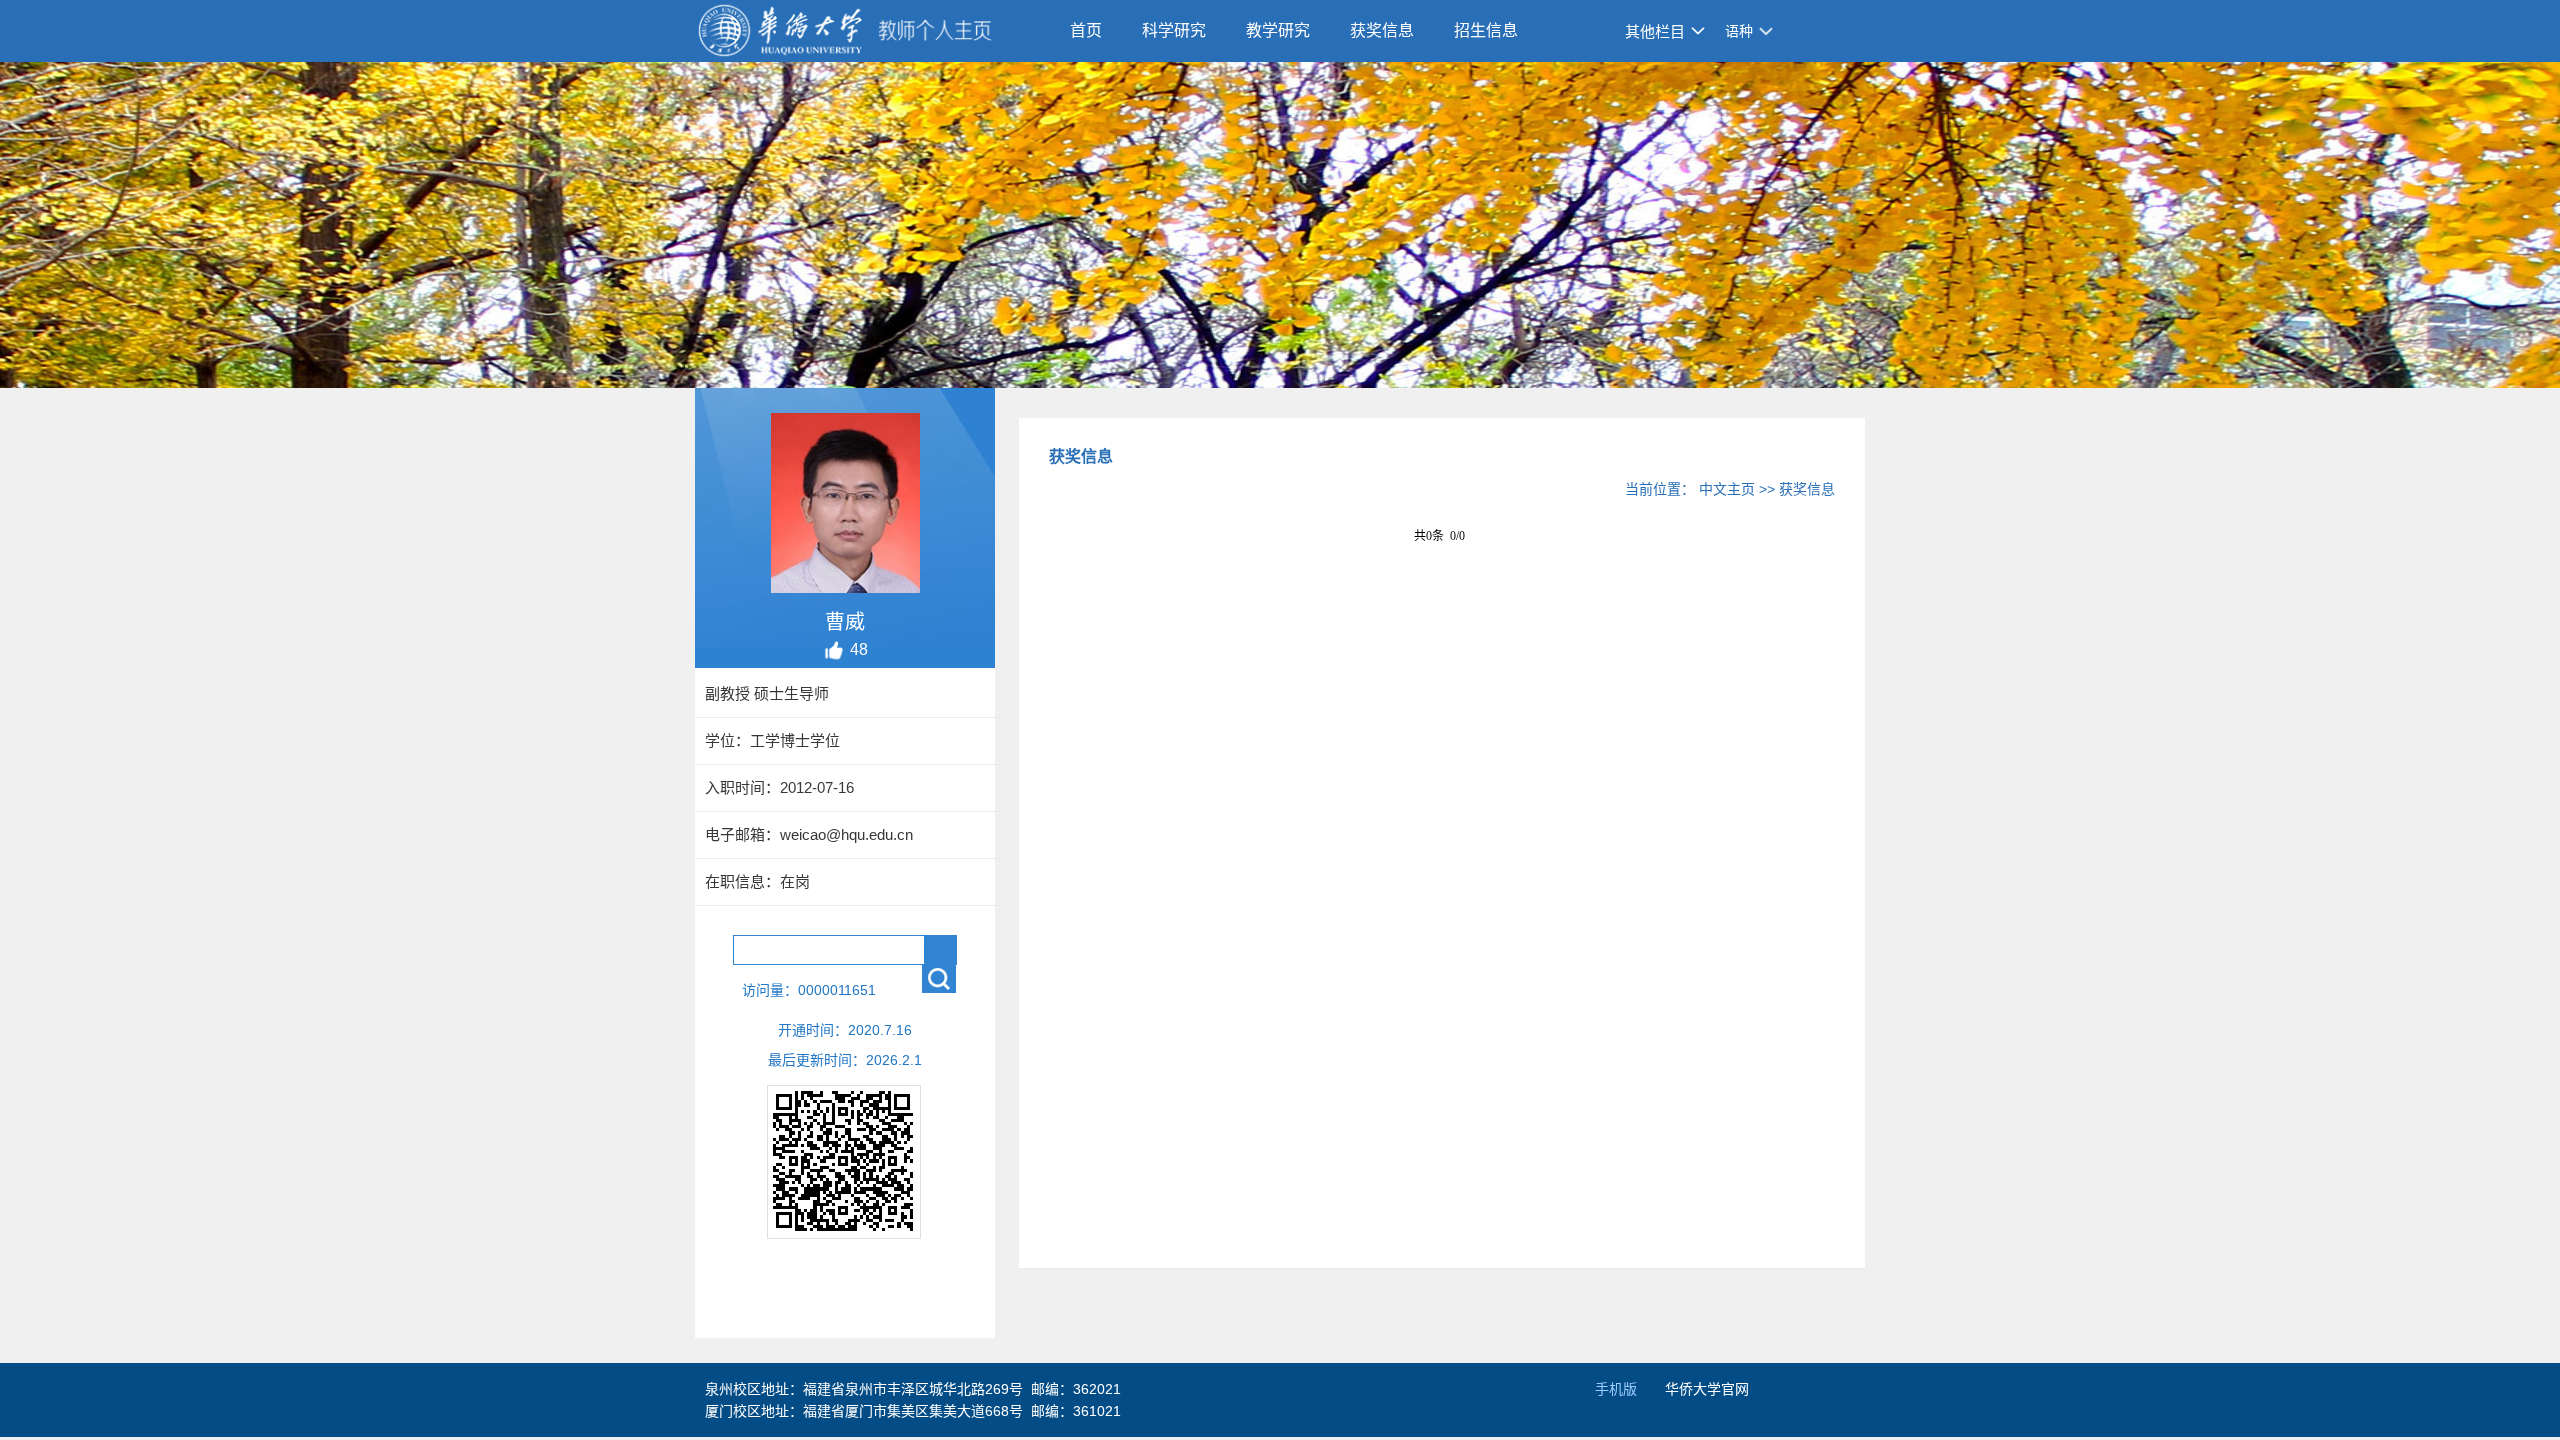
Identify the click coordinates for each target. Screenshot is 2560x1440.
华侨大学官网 (1707, 1389)
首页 (1086, 30)
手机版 (1616, 1389)
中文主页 (1727, 489)
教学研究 (1278, 30)
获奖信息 (1382, 30)
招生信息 (1486, 30)
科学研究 (1174, 30)
